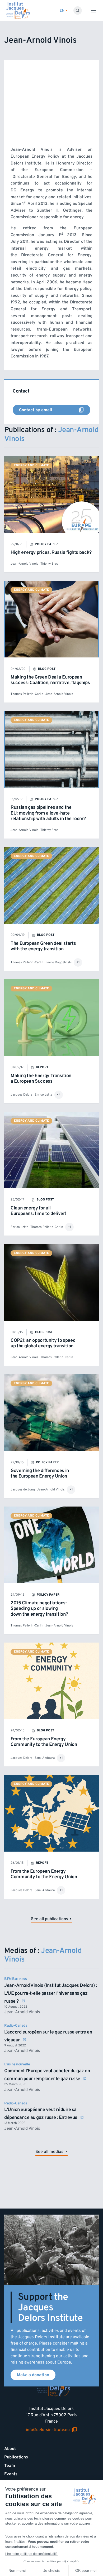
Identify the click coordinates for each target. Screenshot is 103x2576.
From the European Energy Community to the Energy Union (44, 1742)
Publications (16, 2457)
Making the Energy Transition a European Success (41, 1079)
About (10, 2449)
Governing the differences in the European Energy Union (40, 1473)
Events (11, 2474)
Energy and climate (31, 465)
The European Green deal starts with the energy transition (43, 946)
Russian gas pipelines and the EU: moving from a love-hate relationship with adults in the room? (48, 813)
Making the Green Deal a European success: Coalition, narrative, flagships (50, 680)
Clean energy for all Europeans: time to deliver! (38, 1211)
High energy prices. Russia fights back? (51, 552)
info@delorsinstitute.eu (48, 2430)
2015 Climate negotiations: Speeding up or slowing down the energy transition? (39, 1609)
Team (10, 2466)
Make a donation (33, 2375)
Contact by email (34, 411)
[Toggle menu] (93, 11)
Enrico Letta (43, 1095)
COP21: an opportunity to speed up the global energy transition (43, 1343)
